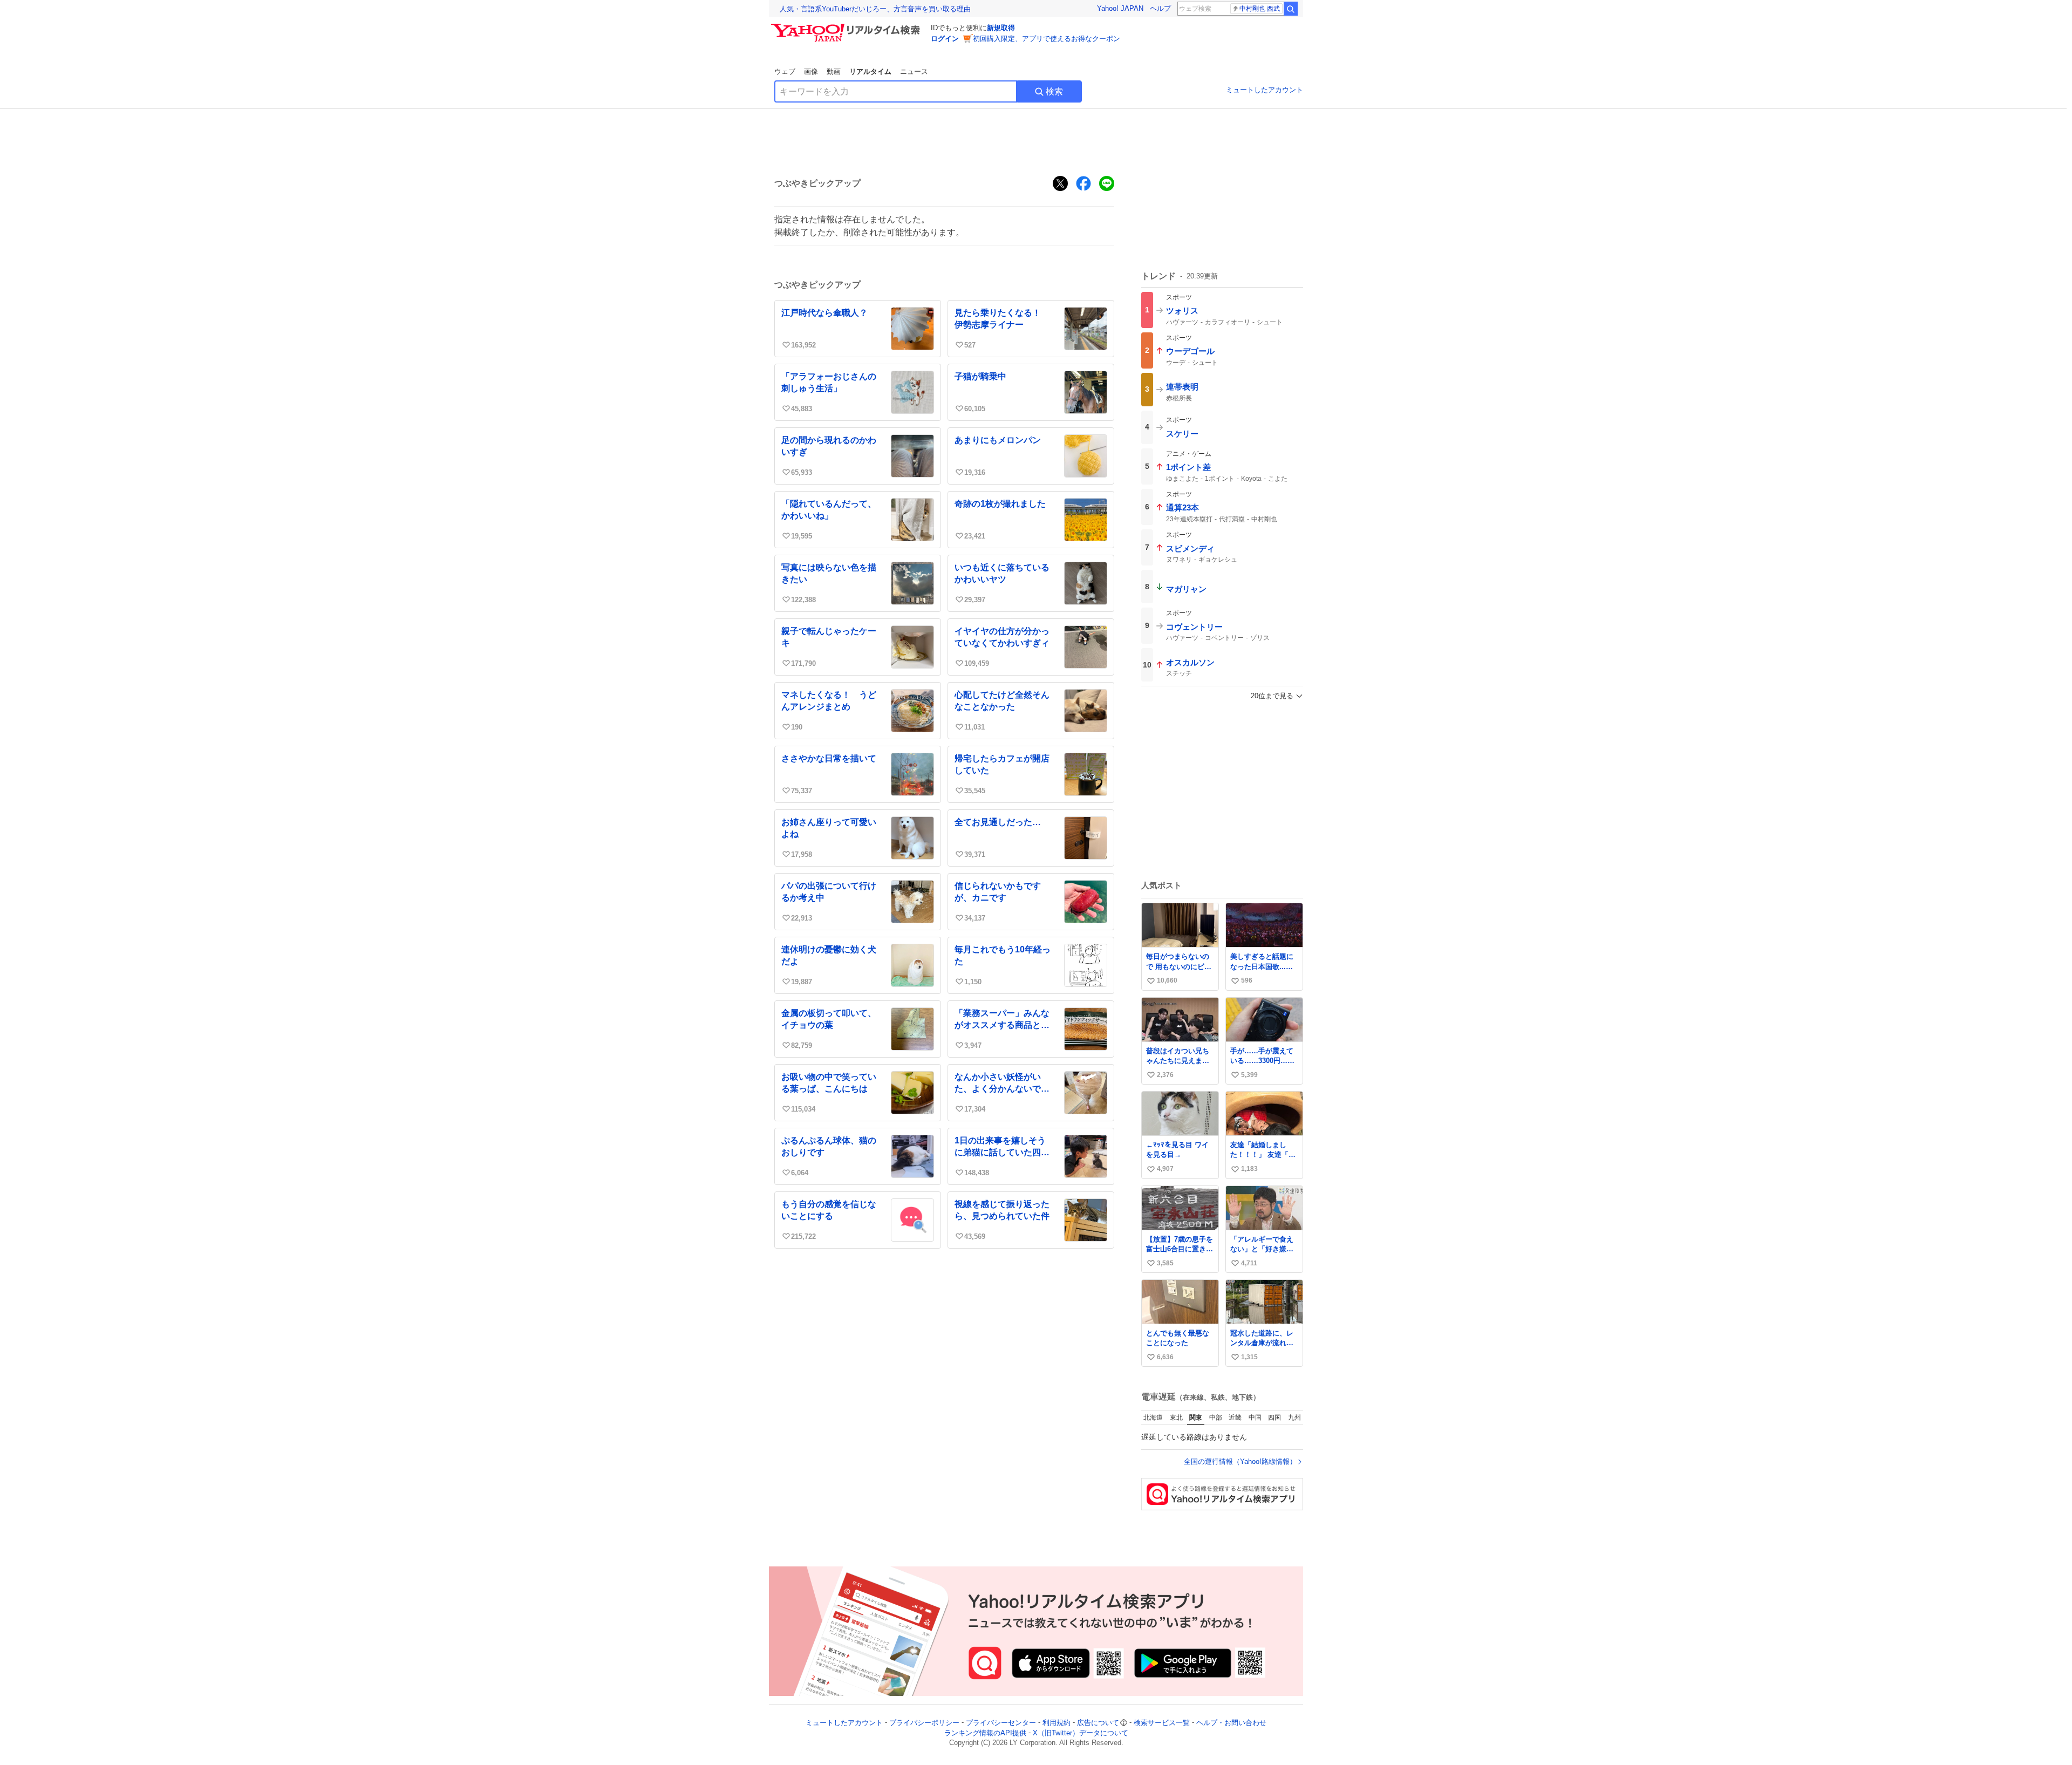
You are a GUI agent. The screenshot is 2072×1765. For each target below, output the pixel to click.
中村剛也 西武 (1260, 9)
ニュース (914, 71)
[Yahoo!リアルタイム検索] (847, 26)
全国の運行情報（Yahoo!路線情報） (1240, 1461)
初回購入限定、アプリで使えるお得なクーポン (1047, 39)
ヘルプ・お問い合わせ (1231, 1723)
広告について (1098, 1723)
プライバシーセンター (1001, 1723)
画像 (811, 71)
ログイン (945, 39)
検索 (1054, 91)
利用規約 (1057, 1723)
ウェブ (785, 71)
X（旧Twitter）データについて (1081, 1733)
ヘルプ (1160, 8)
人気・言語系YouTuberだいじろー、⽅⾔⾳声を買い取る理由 (875, 9)
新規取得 (1001, 28)
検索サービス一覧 (1162, 1723)
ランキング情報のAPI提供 (985, 1733)
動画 (834, 71)
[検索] (1291, 9)
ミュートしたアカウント (1265, 90)
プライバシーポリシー (924, 1723)
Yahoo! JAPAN (1120, 8)
